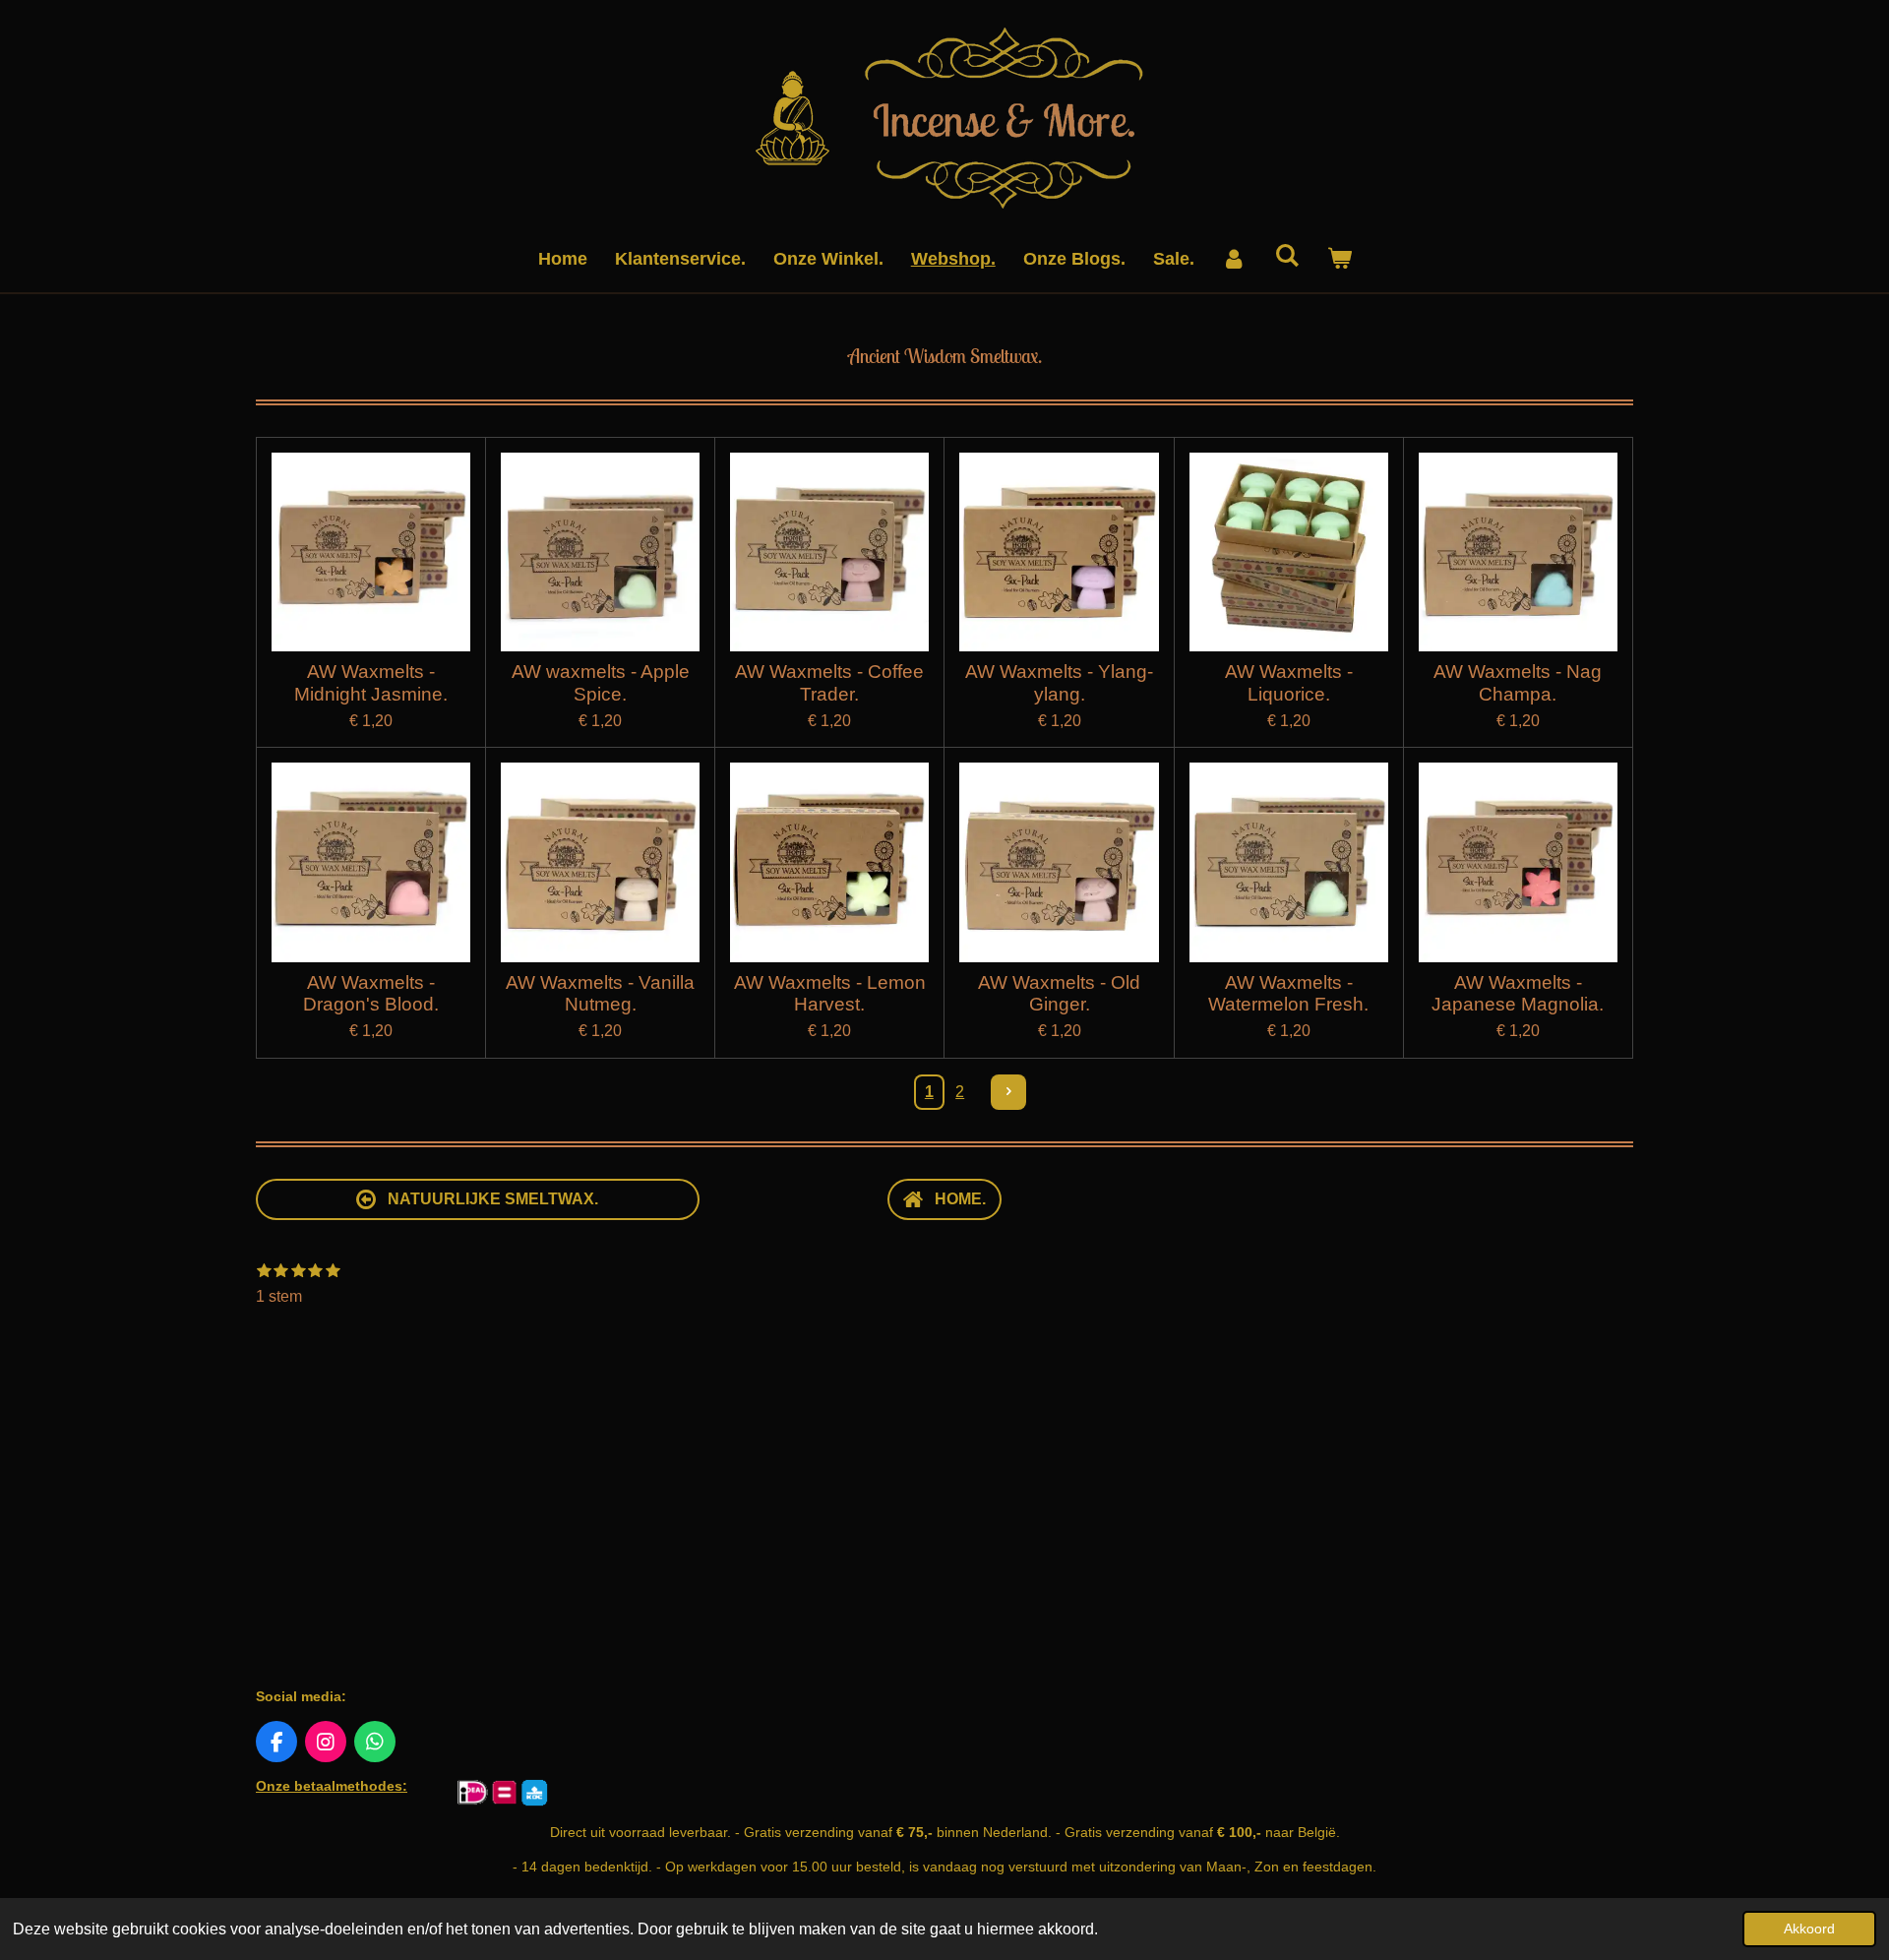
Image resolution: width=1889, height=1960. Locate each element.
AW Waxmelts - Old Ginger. (1059, 993)
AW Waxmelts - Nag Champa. (1518, 682)
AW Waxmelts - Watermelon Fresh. (1288, 993)
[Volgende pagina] (1008, 1092)
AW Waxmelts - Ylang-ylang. (1059, 682)
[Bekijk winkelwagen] (1339, 259)
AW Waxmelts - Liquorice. (1289, 682)
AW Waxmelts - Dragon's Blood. (371, 993)
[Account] (1234, 259)
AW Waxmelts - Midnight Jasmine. (371, 682)
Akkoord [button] (1809, 1929)
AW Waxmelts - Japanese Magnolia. (1518, 993)
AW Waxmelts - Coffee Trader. (829, 682)
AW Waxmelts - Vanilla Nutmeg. (600, 993)
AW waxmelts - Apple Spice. (601, 682)
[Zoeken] (1286, 256)
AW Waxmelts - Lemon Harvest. (830, 993)
